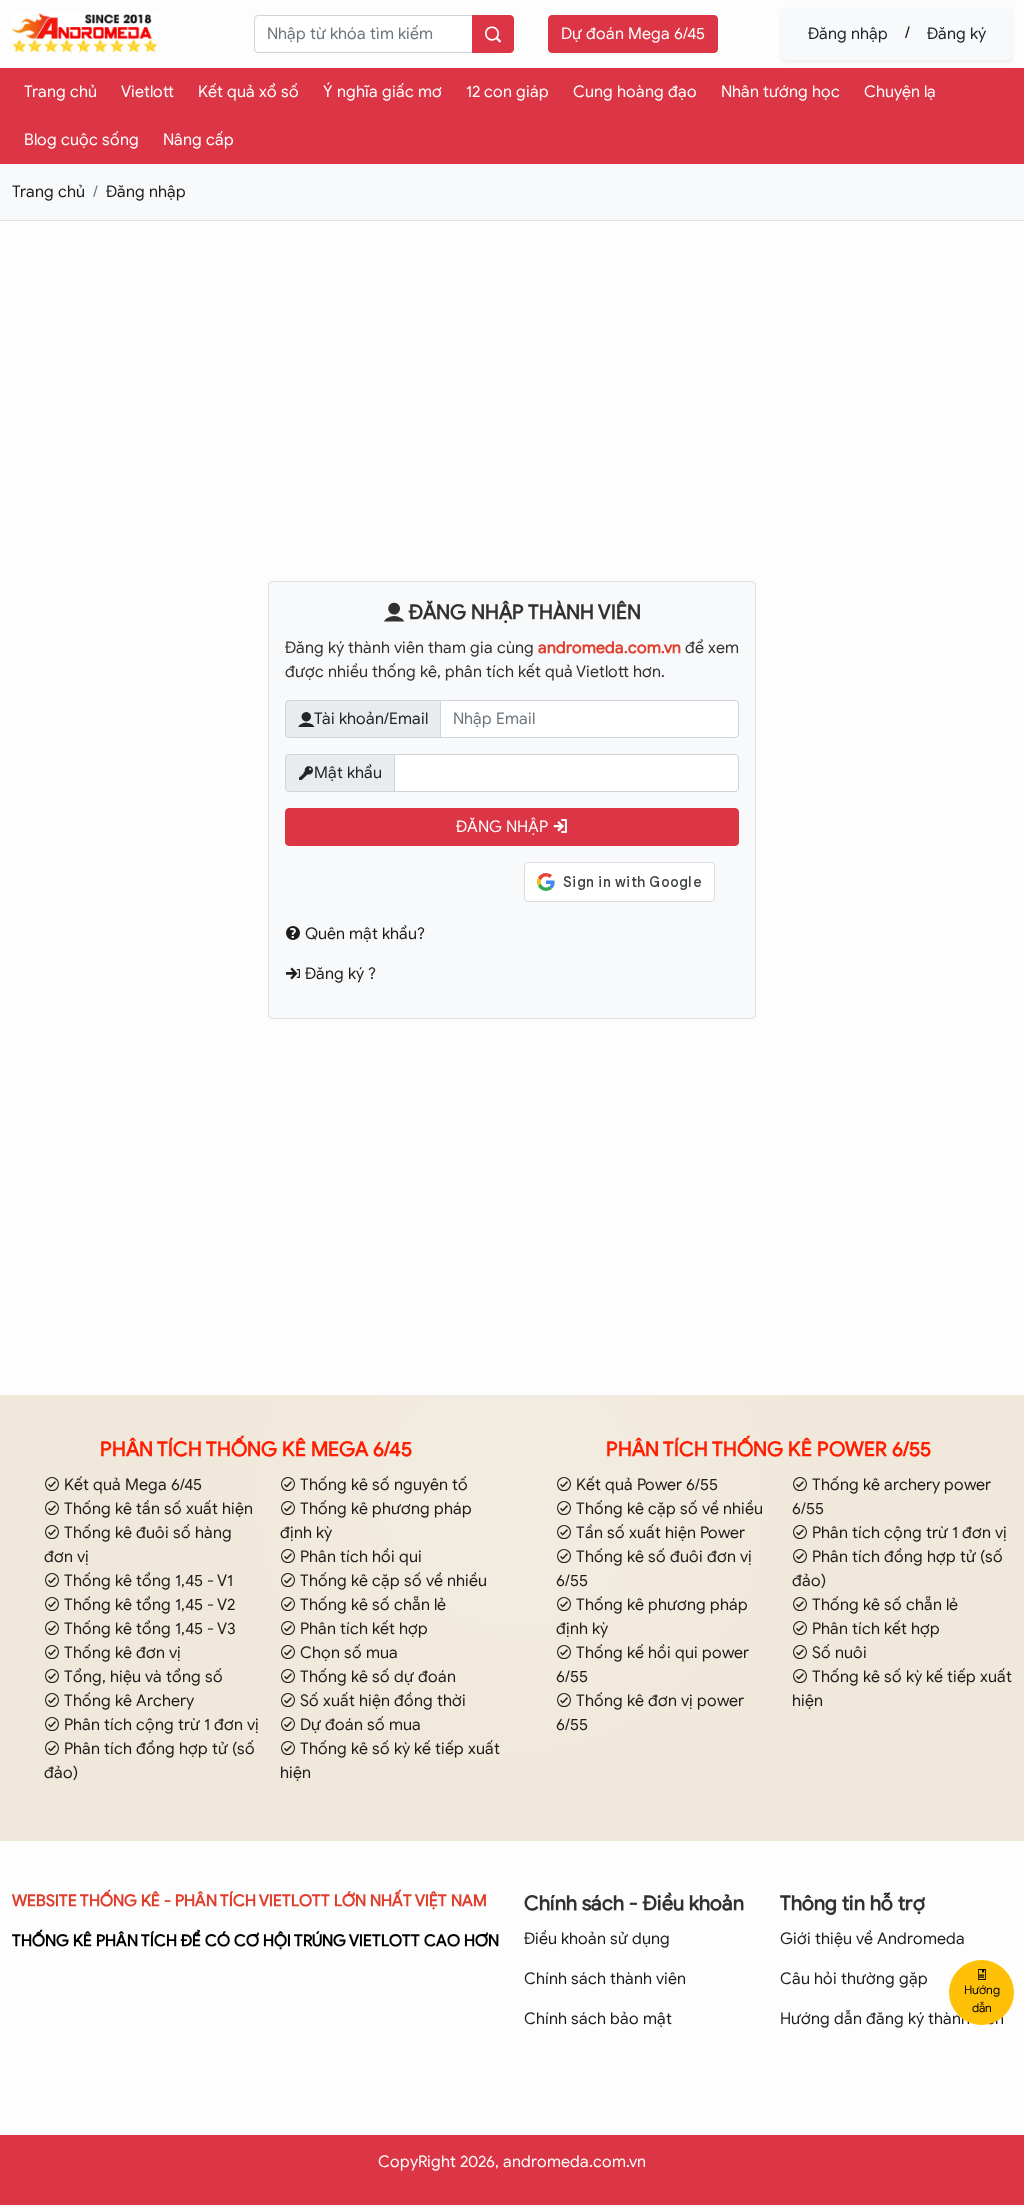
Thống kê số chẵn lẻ (371, 1605)
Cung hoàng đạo (635, 92)
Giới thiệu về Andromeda (872, 1939)
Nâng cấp (198, 140)
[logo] (85, 32)
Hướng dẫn (982, 1998)
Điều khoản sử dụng (597, 1939)
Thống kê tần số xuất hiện (156, 1509)
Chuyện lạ (900, 92)
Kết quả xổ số (248, 92)
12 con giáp (507, 92)
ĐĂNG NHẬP (504, 827)
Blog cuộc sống (81, 140)
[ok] (493, 34)
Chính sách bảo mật (598, 2019)
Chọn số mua (347, 1653)
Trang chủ (60, 92)
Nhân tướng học (780, 92)
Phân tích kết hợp (362, 1629)
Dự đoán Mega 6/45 (633, 34)
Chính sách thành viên (605, 1979)
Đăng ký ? (338, 974)
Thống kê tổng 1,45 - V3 (148, 1629)
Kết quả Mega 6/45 (131, 1485)
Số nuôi (837, 1653)
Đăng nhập (848, 34)
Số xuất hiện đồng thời (381, 1701)
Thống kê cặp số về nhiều (391, 1581)
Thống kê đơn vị (120, 1653)
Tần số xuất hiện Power (658, 1533)
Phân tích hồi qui (359, 1557)
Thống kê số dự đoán (376, 1677)
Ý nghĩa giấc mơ (382, 92)
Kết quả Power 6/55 (645, 1485)
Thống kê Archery (127, 1701)
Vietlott (147, 92)
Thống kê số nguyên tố (382, 1485)
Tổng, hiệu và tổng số (141, 1677)
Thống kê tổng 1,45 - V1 (146, 1581)
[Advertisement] (512, 377)
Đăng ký (956, 34)
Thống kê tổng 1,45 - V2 (147, 1605)
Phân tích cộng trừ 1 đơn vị (159, 1725)
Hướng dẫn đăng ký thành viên (892, 2019)
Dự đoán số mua (358, 1725)
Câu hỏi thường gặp (854, 1979)
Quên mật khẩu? (363, 934)
